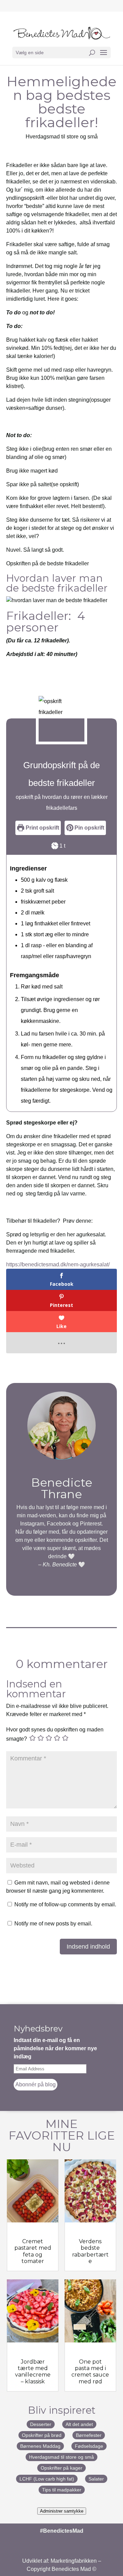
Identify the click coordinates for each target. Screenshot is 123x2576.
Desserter (41, 2424)
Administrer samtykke (62, 2511)
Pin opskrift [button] (89, 828)
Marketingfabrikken (74, 2561)
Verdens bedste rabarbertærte (90, 2251)
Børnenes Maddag (40, 2446)
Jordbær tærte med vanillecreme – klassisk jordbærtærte (33, 2378)
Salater (96, 2479)
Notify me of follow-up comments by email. (65, 1904)
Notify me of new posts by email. (53, 1924)
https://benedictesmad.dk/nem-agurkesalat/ (58, 1264)
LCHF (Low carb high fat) (47, 2479)
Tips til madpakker (62, 2490)
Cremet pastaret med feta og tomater (33, 2251)
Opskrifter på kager (61, 2468)
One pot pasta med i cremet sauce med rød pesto (90, 2375)
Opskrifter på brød (42, 2435)
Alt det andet (79, 2424)
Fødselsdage (89, 2446)
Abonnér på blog (36, 2084)
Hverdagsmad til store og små (62, 137)
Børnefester (89, 2435)
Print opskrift (42, 828)
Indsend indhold (88, 1947)
